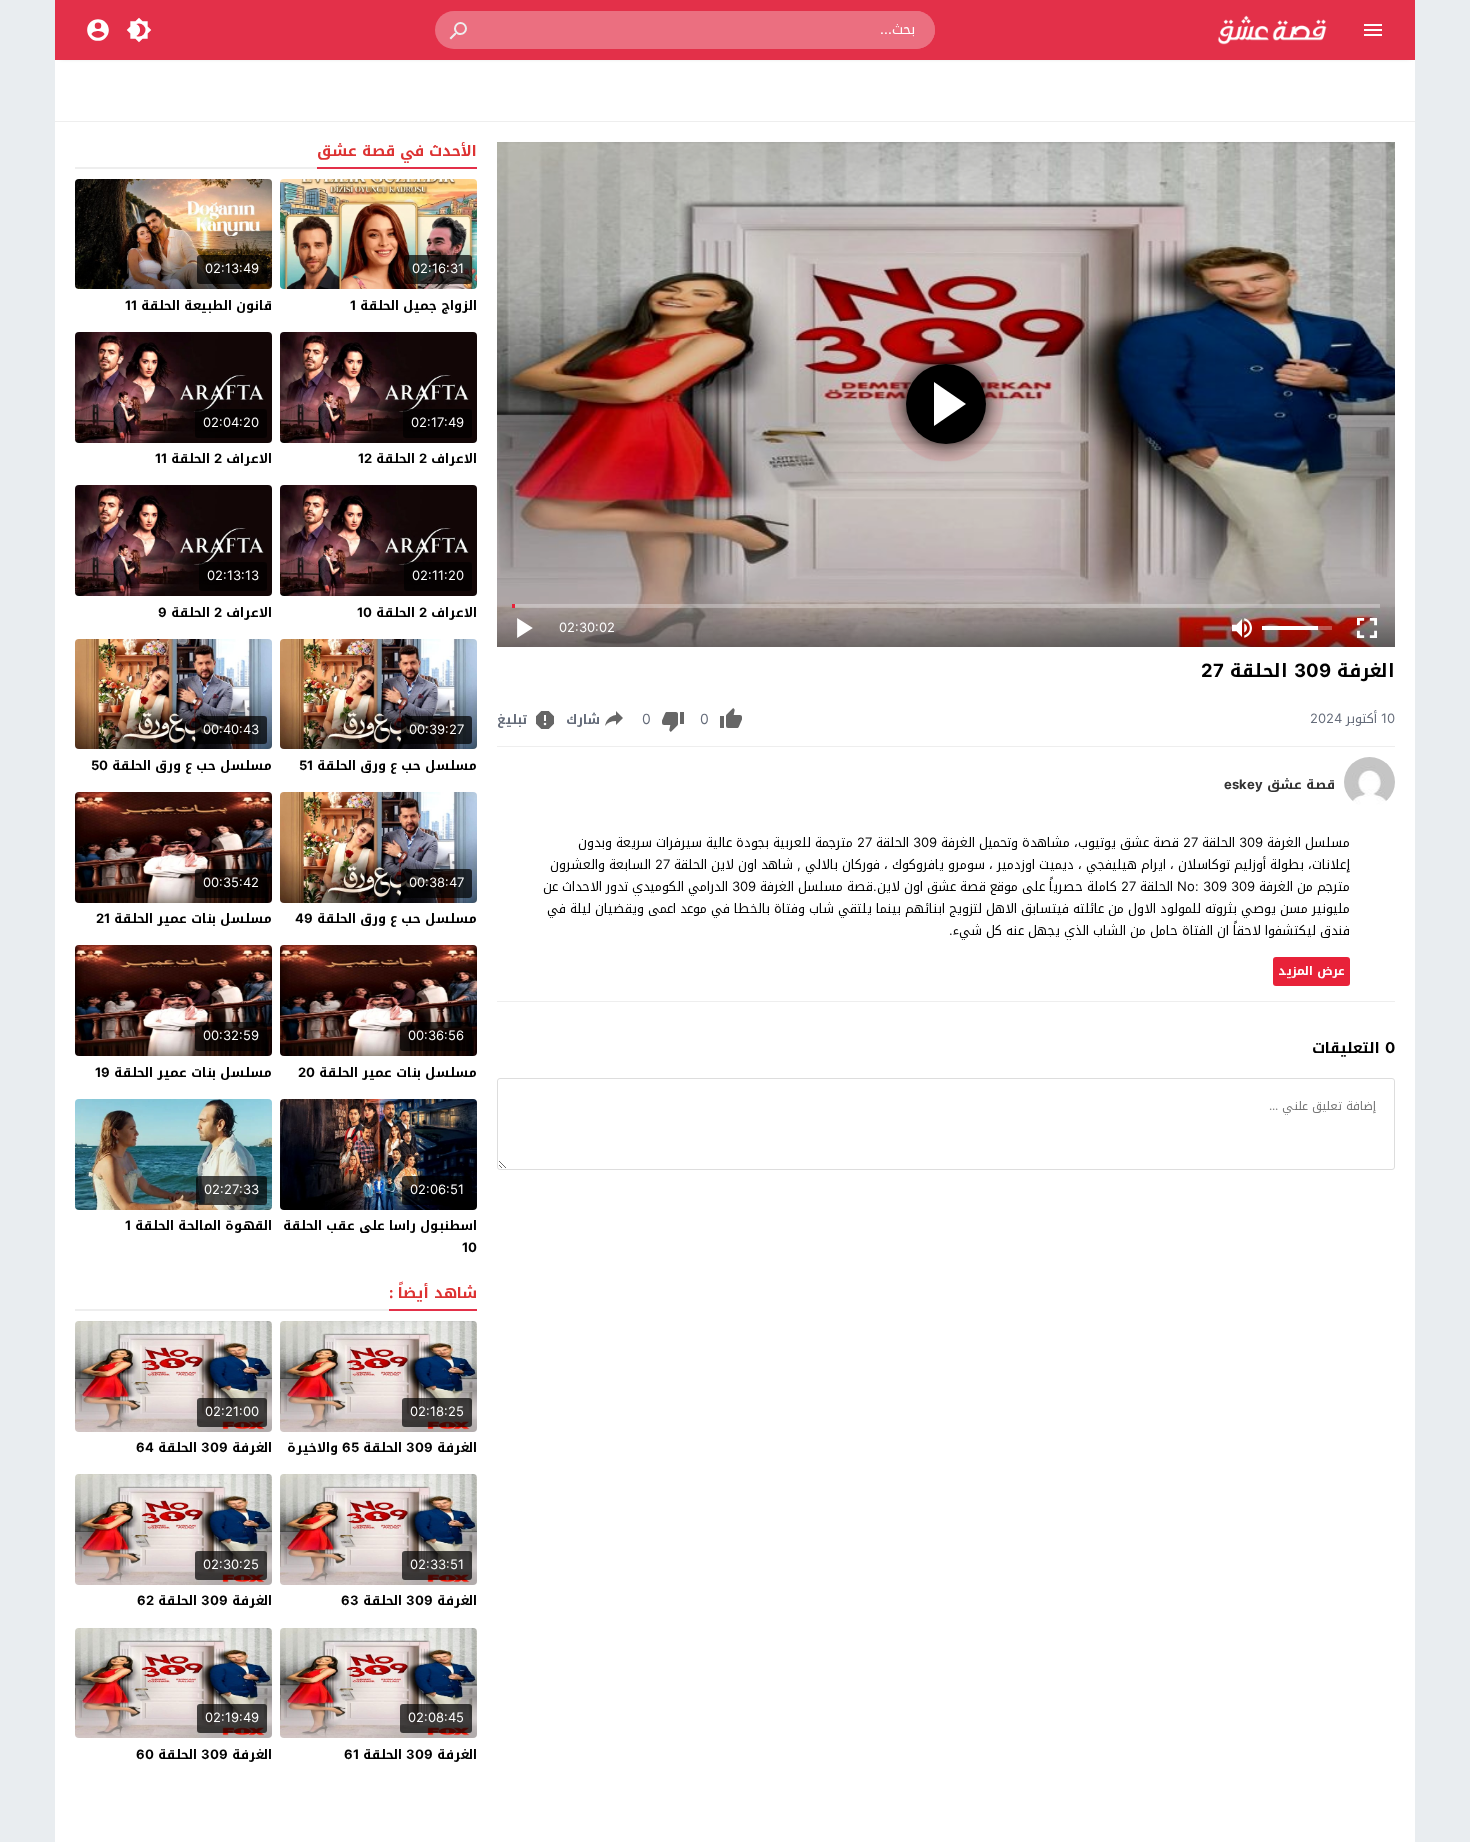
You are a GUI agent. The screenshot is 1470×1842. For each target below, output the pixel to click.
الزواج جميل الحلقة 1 (413, 305)
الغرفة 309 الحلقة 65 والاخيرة (382, 1447)
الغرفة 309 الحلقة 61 (410, 1754)
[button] (460, 30)
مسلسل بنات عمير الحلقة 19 (183, 1072)
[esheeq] (1369, 802)
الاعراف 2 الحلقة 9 (215, 612)
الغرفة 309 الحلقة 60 (204, 1754)
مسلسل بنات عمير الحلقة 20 (387, 1072)
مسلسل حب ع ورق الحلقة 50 (181, 765)
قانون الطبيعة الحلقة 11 (198, 305)
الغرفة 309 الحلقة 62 (204, 1600)
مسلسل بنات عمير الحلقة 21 (184, 918)
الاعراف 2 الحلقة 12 (417, 458)
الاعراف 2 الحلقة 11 (213, 458)
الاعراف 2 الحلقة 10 (417, 612)
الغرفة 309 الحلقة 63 (409, 1600)
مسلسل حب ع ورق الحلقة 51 (388, 765)
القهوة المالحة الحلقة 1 (198, 1225)
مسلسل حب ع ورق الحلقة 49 (386, 918)
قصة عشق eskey (1279, 785)
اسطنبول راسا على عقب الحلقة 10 (380, 1236)
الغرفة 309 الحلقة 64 (204, 1447)
